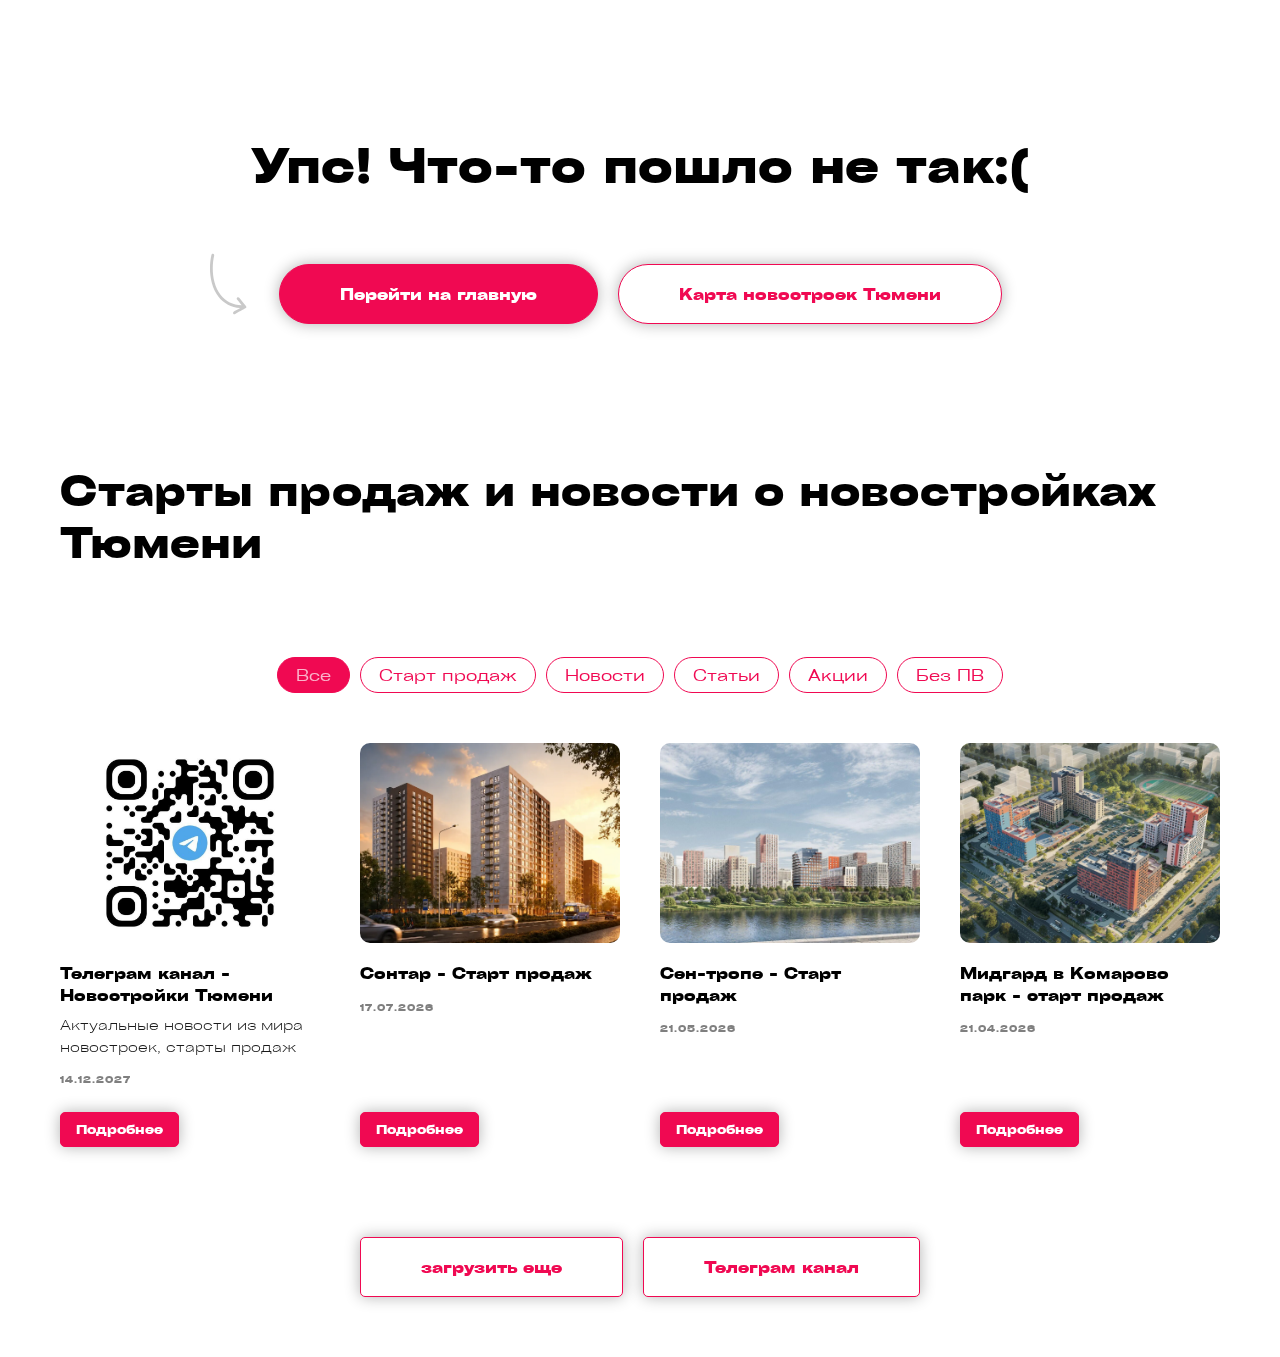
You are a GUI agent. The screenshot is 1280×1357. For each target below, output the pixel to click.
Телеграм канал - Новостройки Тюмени (166, 984)
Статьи (726, 674)
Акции (838, 674)
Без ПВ (950, 674)
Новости (605, 674)
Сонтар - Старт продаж (476, 973)
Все (313, 674)
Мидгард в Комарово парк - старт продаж (1064, 984)
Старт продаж (448, 674)
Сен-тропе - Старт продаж (750, 984)
